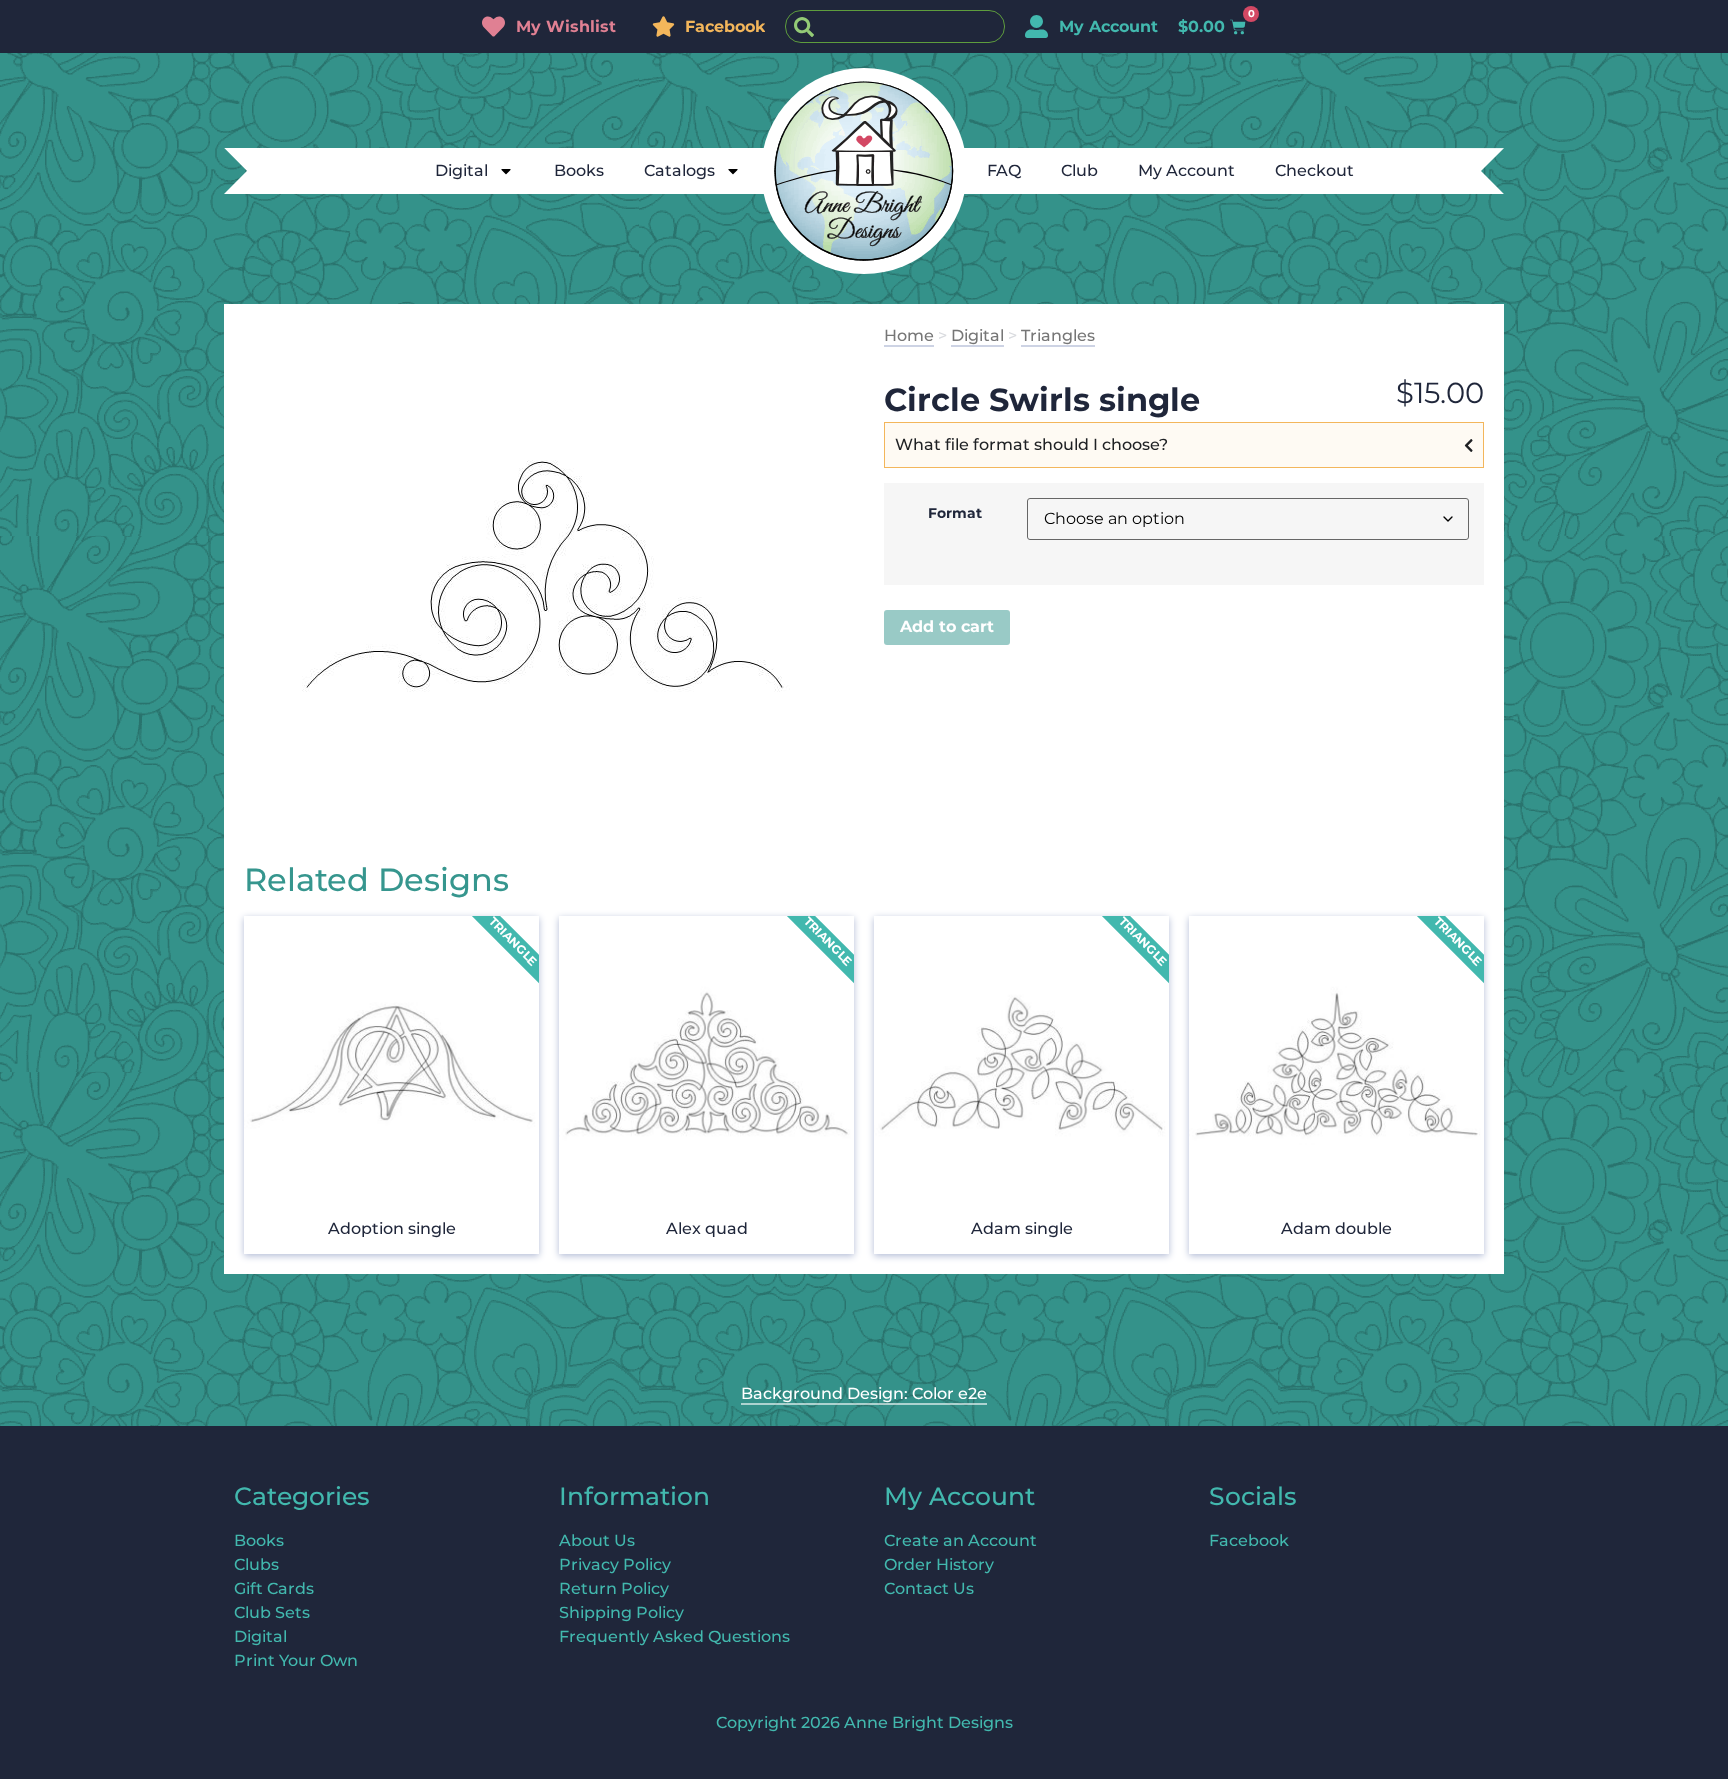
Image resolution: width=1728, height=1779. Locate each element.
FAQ (1004, 170)
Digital (461, 170)
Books (579, 170)
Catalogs (679, 170)
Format (955, 513)
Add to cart (947, 626)
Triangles (1058, 335)
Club (1079, 170)
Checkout (1314, 170)
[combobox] (895, 26)
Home (909, 335)
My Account (1186, 170)
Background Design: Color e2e (864, 1393)
